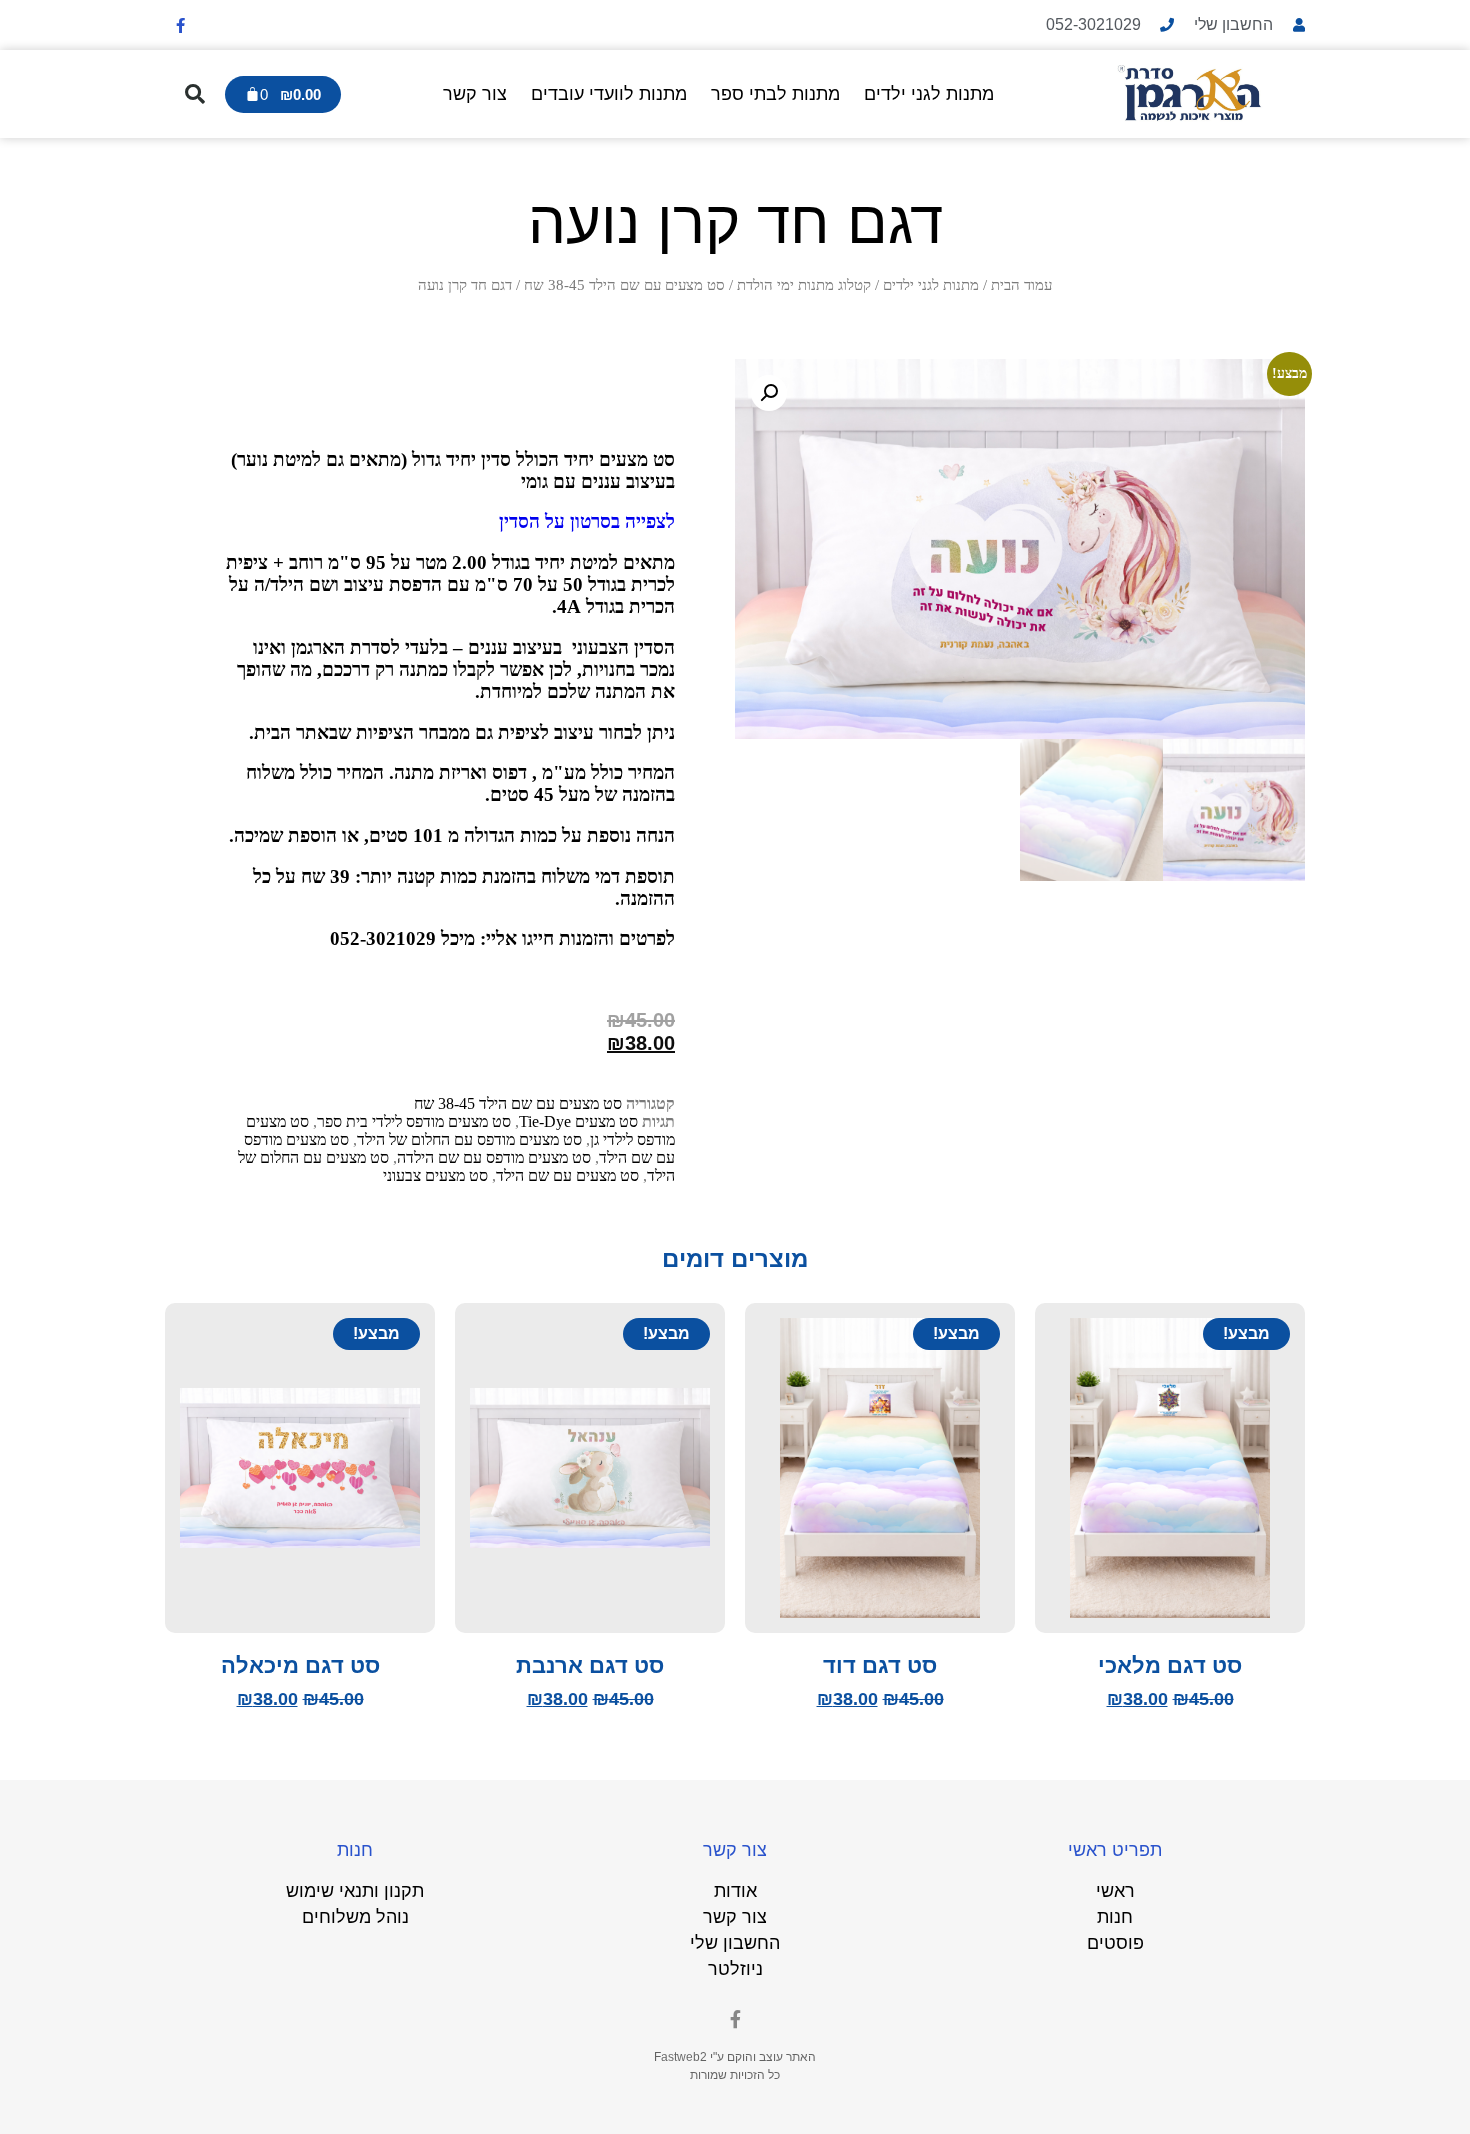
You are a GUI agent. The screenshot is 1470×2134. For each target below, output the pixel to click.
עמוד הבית (1021, 285)
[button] (195, 94)
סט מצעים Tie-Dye (578, 1121)
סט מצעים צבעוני (435, 1175)
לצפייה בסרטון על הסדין (587, 521)
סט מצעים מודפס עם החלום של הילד (469, 1139)
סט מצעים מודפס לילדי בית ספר (414, 1121)
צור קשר (475, 94)
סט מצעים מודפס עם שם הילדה (494, 1157)
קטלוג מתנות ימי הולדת (804, 285)
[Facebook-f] (180, 25)
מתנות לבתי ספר (775, 94)
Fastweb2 (680, 2057)
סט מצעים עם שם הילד (567, 1175)
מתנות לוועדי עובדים (609, 94)
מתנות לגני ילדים (929, 94)
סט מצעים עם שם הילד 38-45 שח (624, 285)
